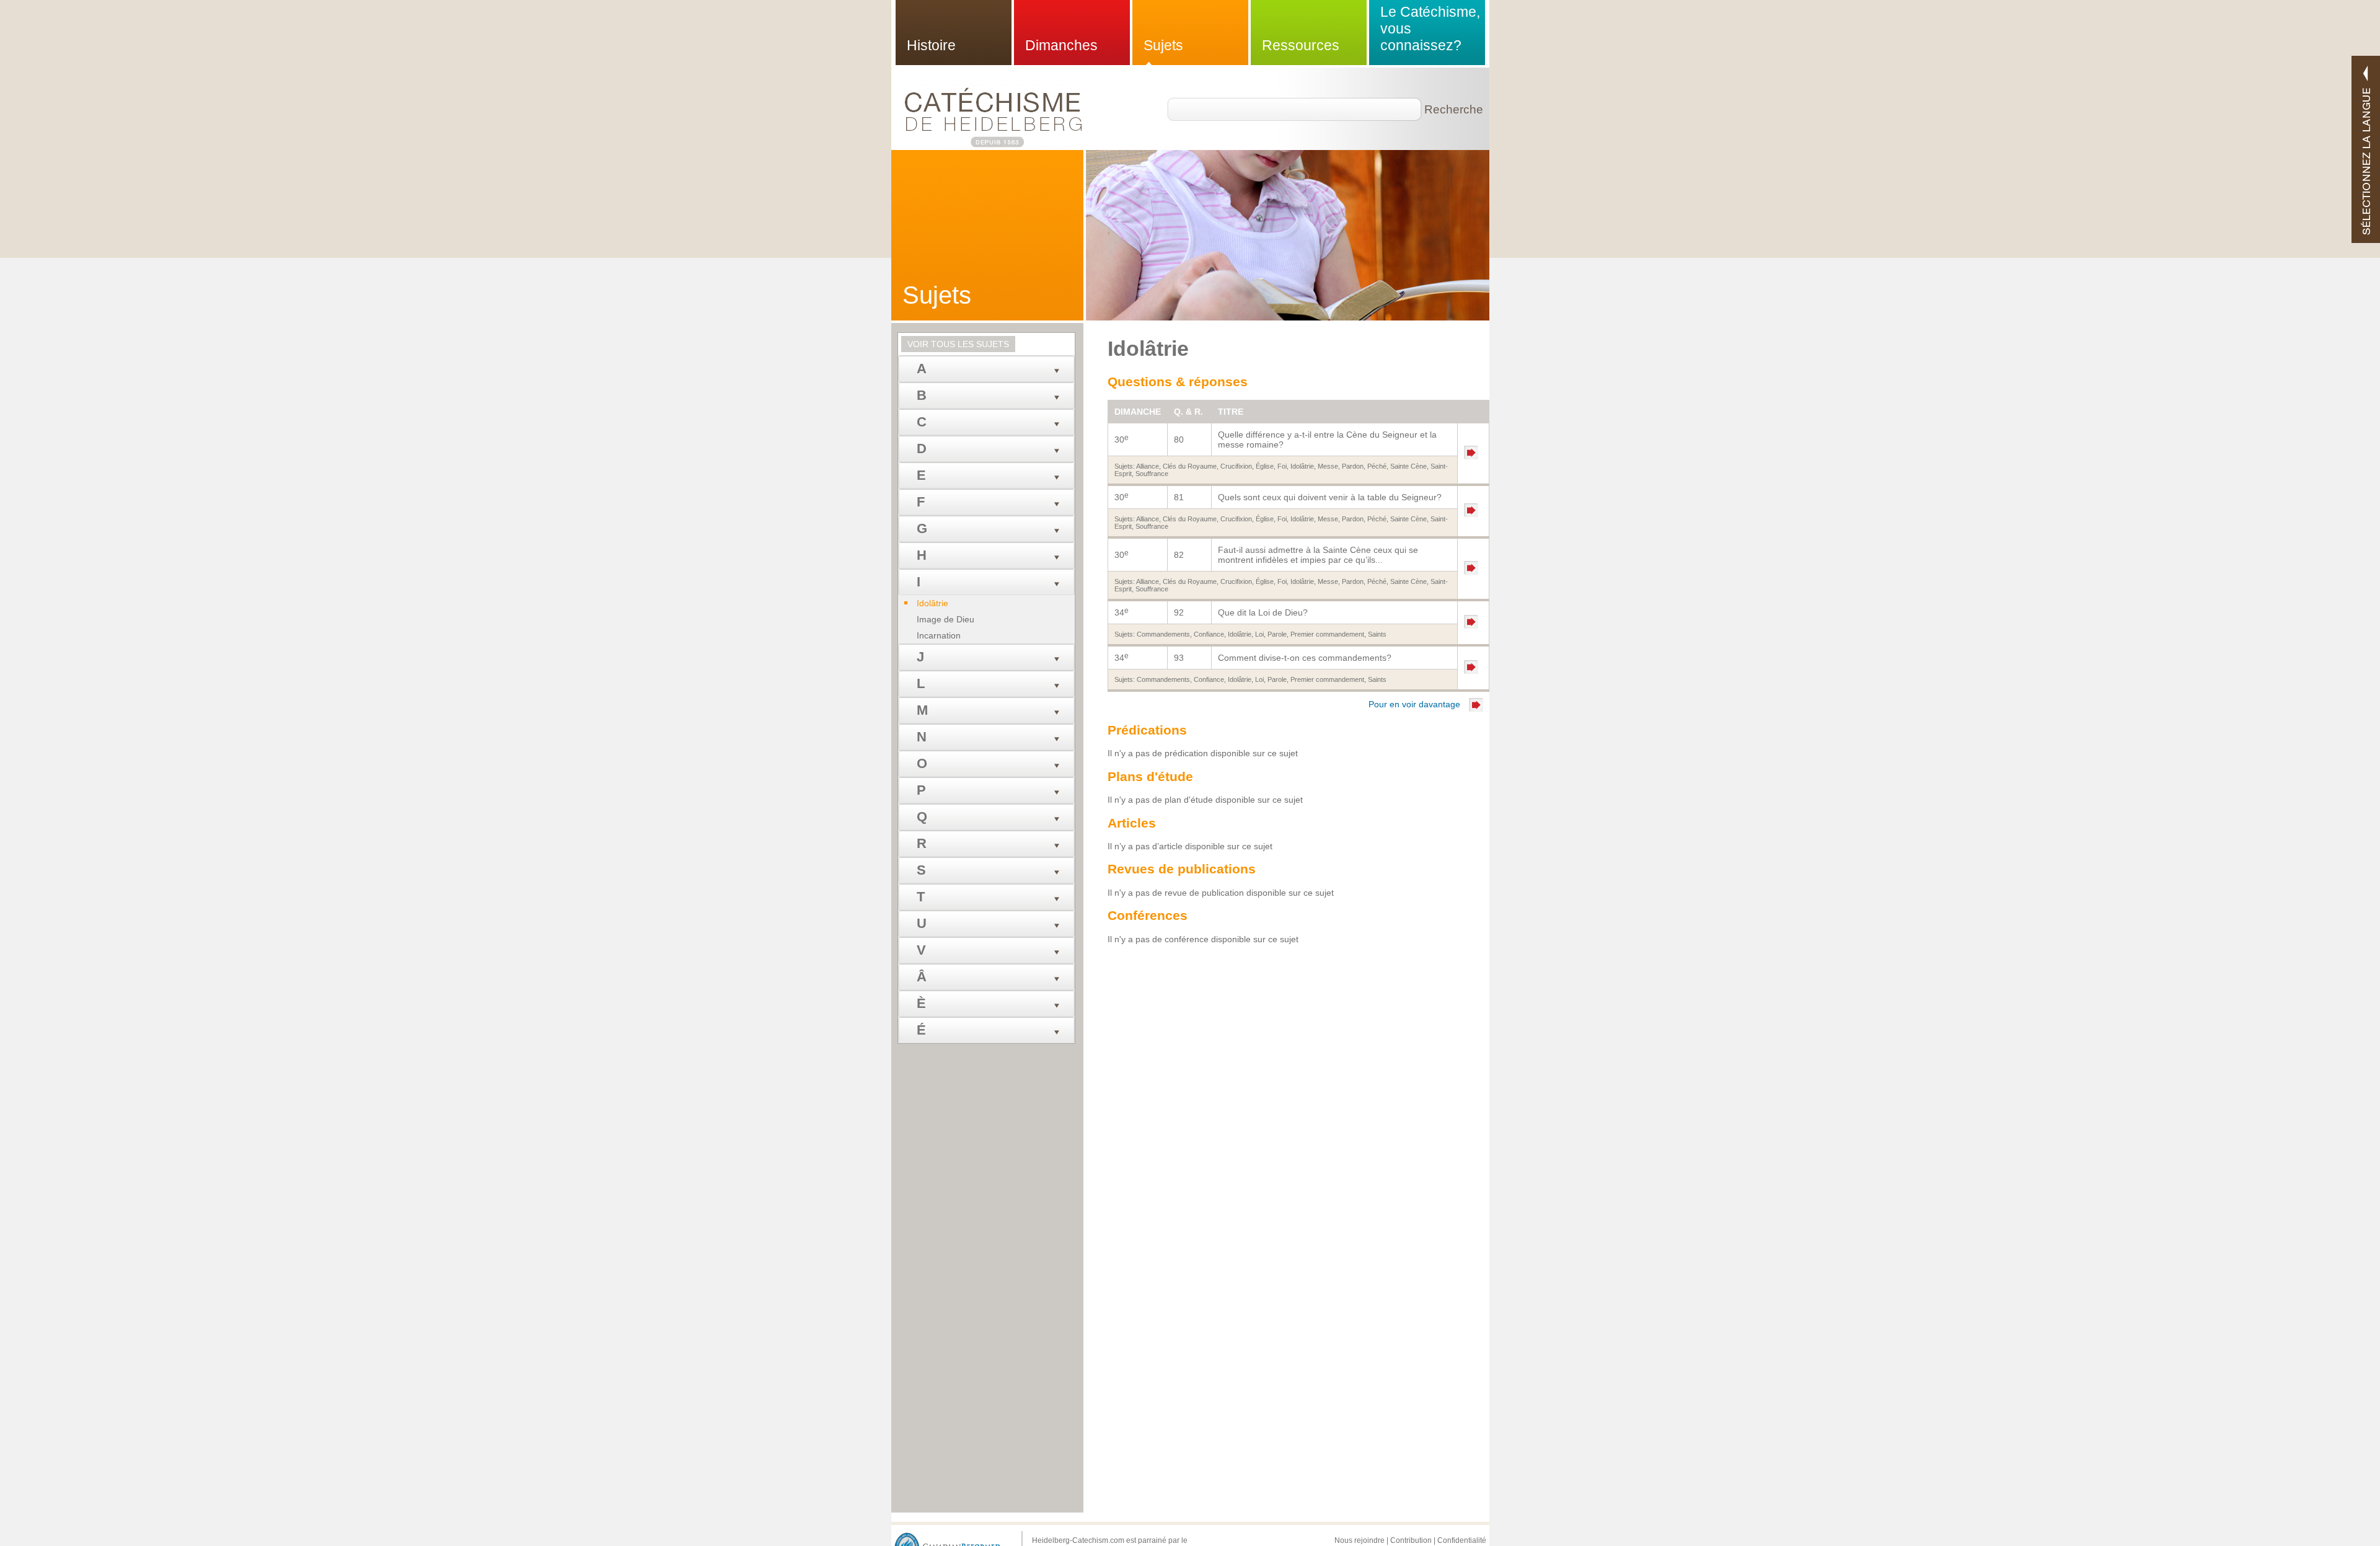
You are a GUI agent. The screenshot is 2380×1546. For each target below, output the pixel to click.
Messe (1328, 466)
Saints (1377, 634)
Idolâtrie (1302, 466)
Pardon (1353, 466)
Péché (1377, 466)
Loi (1259, 634)
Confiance (1209, 634)
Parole (1277, 634)
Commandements (1163, 634)
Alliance (1148, 466)
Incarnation (939, 635)
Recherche (1448, 109)
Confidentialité (1462, 1540)
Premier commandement (1327, 634)
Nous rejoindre (1360, 1540)
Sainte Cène (1408, 466)
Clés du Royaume (1190, 466)
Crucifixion (1236, 466)
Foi (1282, 466)
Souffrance (1152, 474)
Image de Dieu (945, 619)
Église (1265, 466)
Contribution (1411, 1540)
